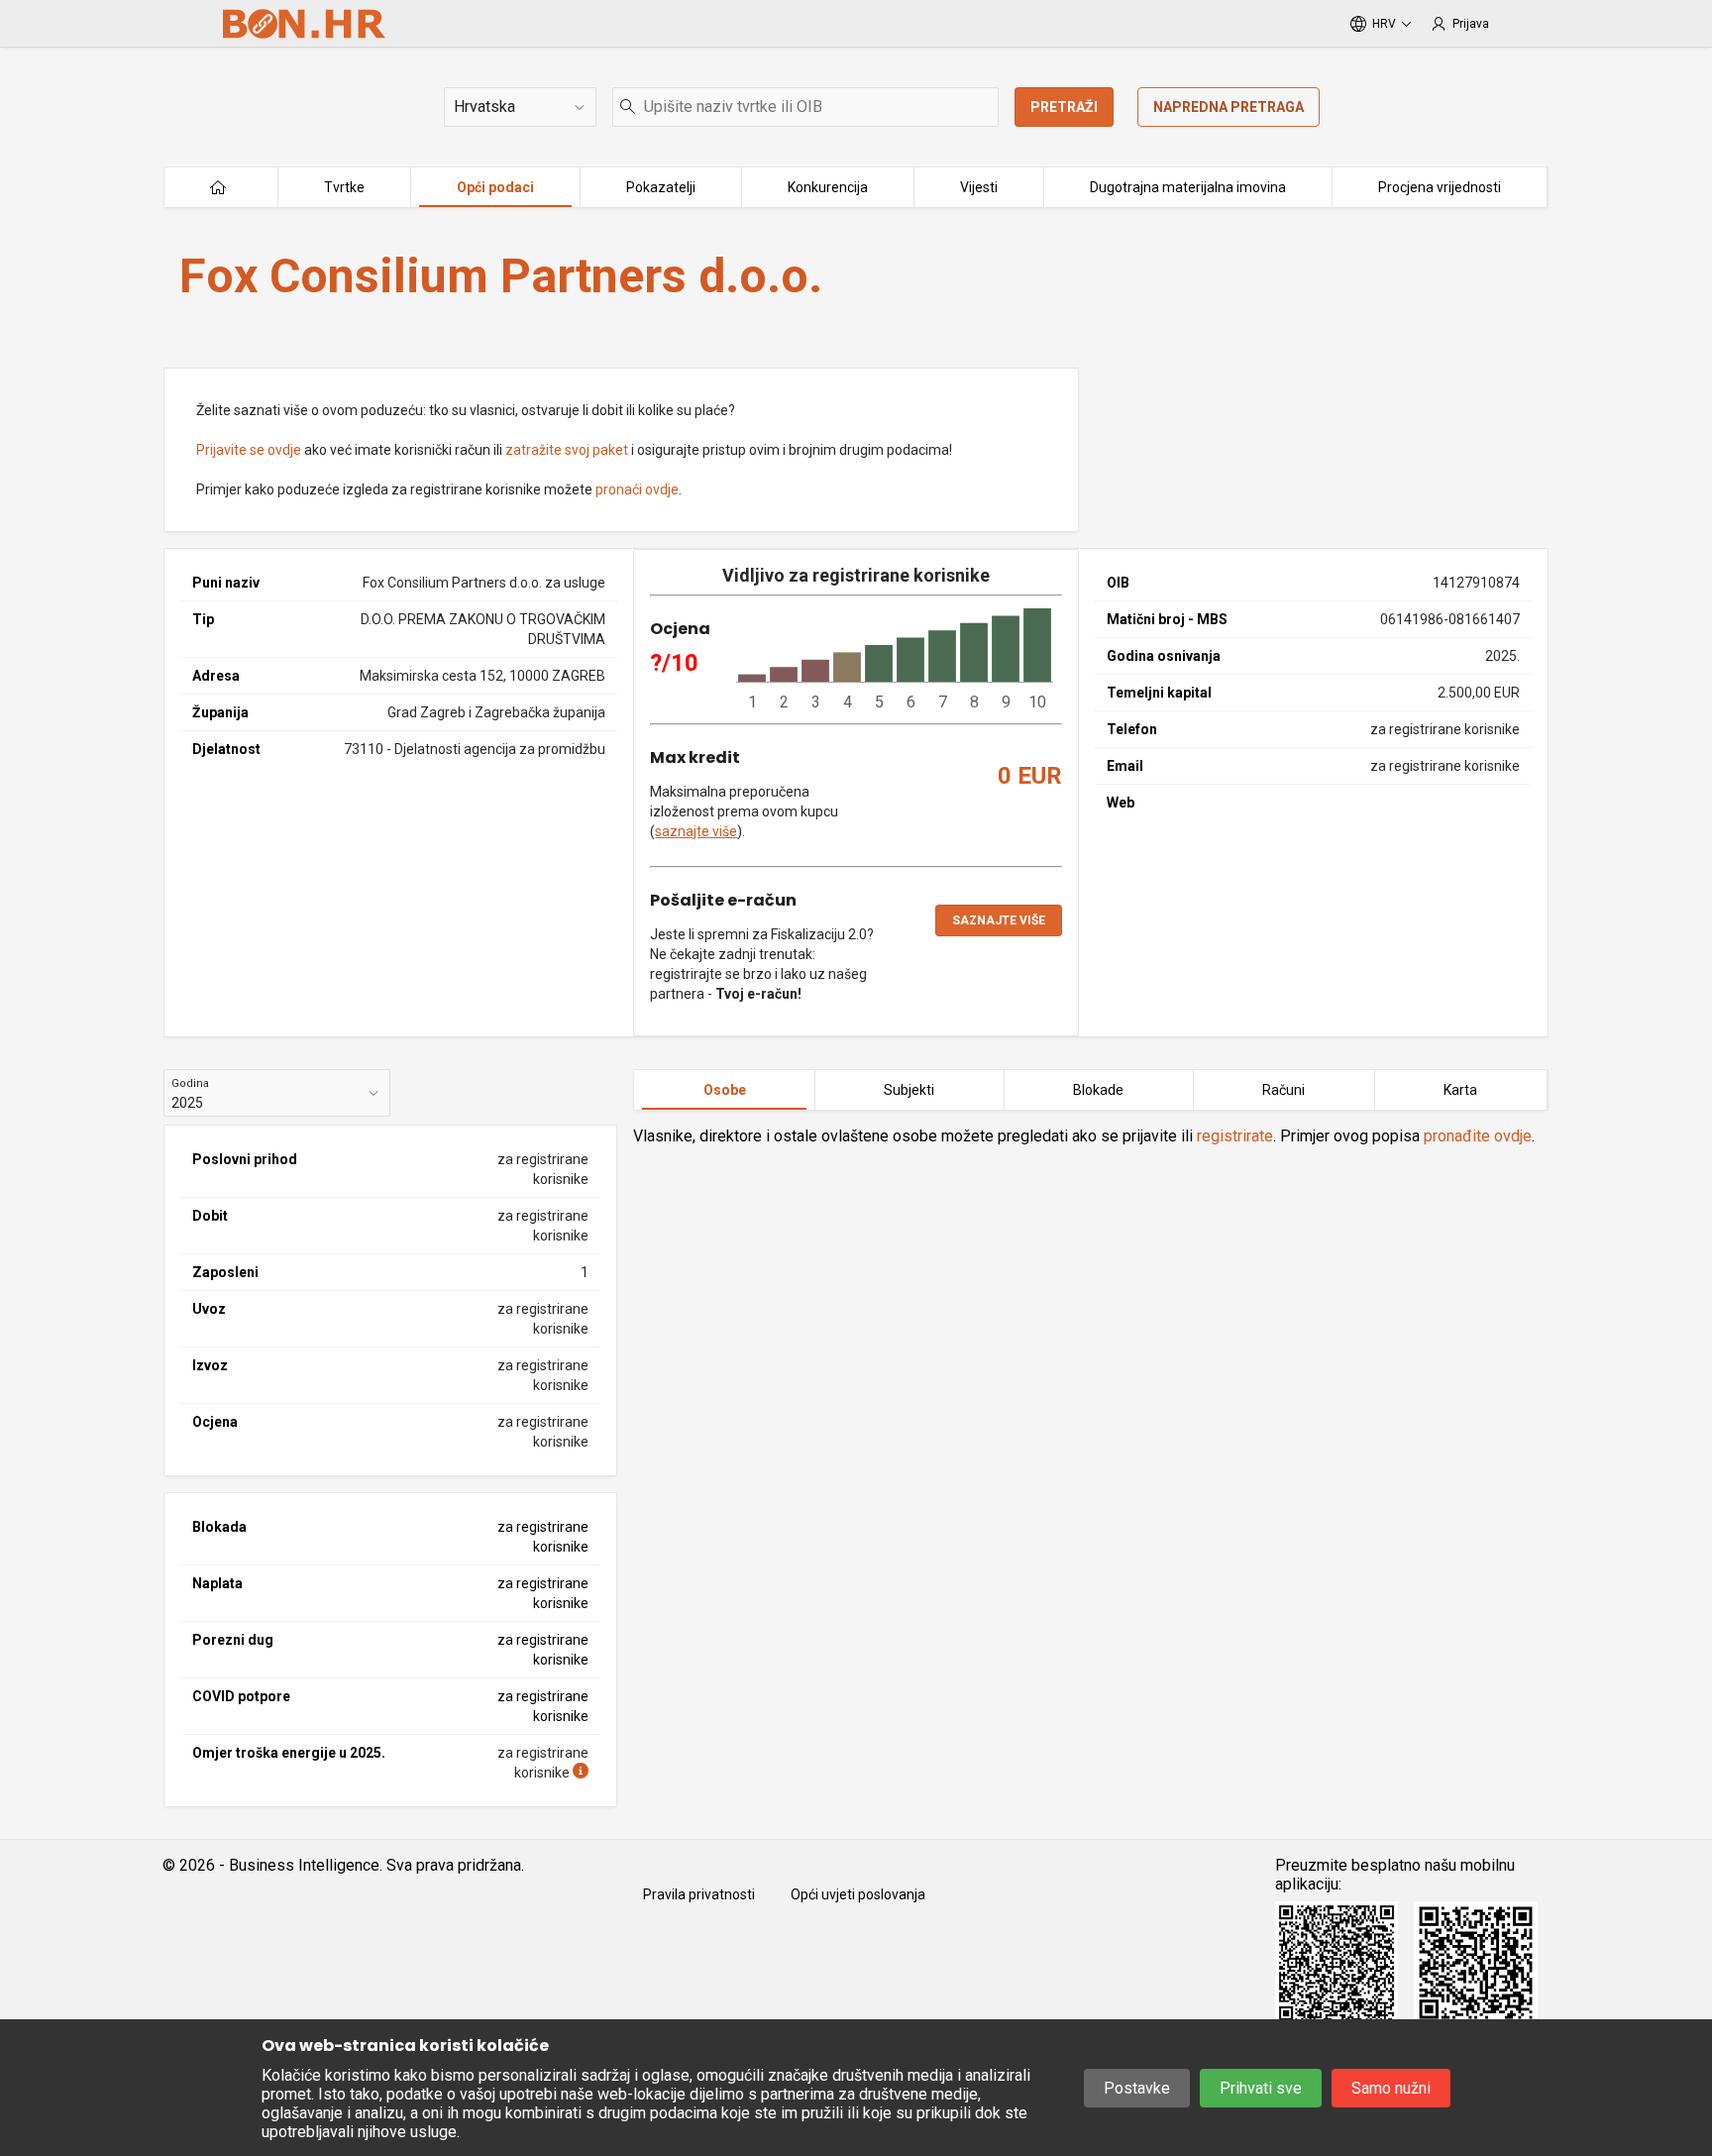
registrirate (1235, 1136)
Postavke (1137, 2088)
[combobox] (805, 107)
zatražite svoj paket (567, 450)
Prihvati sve (1261, 2088)
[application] (895, 660)
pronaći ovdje (637, 489)
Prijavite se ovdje (249, 450)
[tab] (724, 1090)
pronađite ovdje (1478, 1136)
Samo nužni (1391, 2088)
